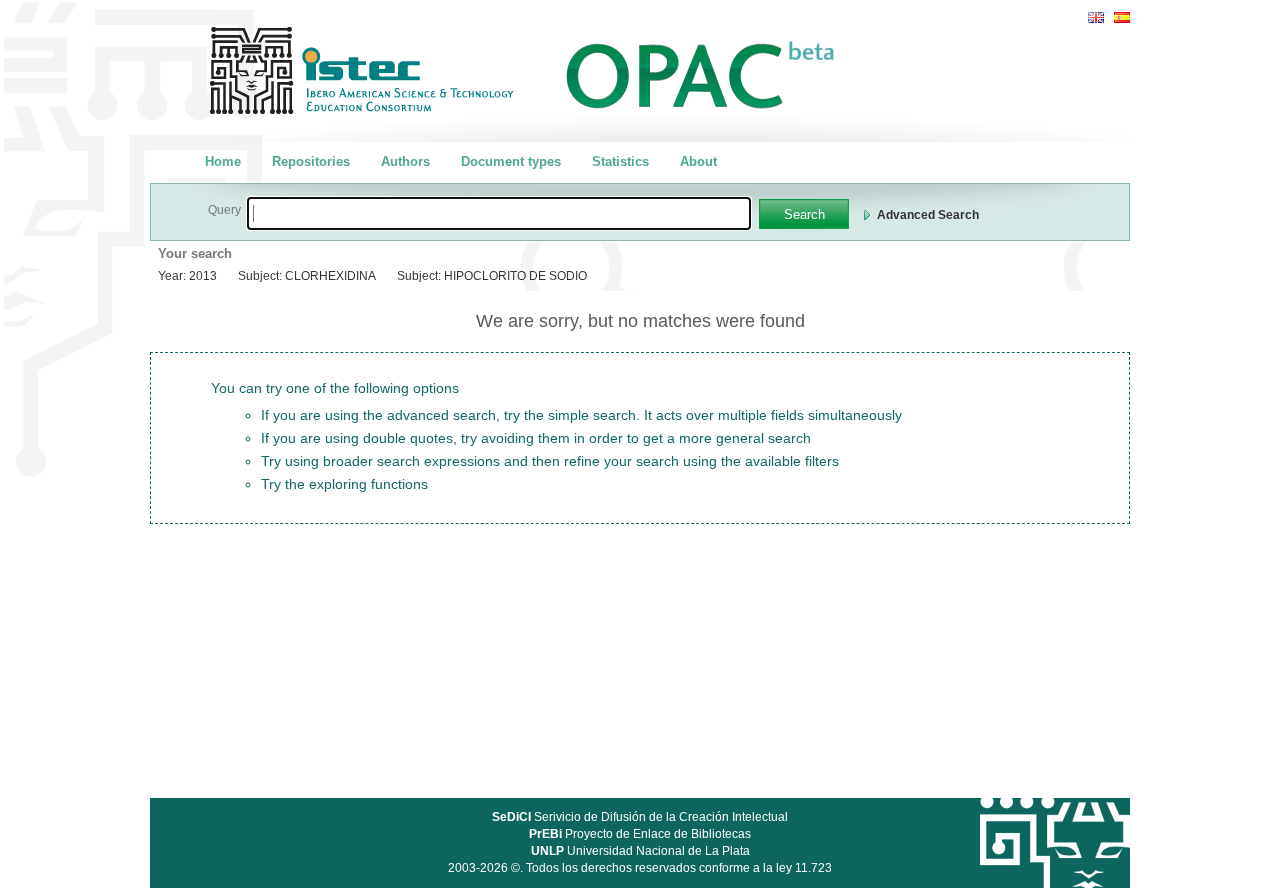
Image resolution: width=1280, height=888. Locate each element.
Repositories (311, 161)
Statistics (620, 161)
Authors (405, 161)
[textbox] (499, 213)
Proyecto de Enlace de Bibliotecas (640, 834)
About (698, 161)
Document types (511, 161)
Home (223, 161)
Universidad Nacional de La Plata (640, 851)
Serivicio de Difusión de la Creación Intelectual (640, 817)
